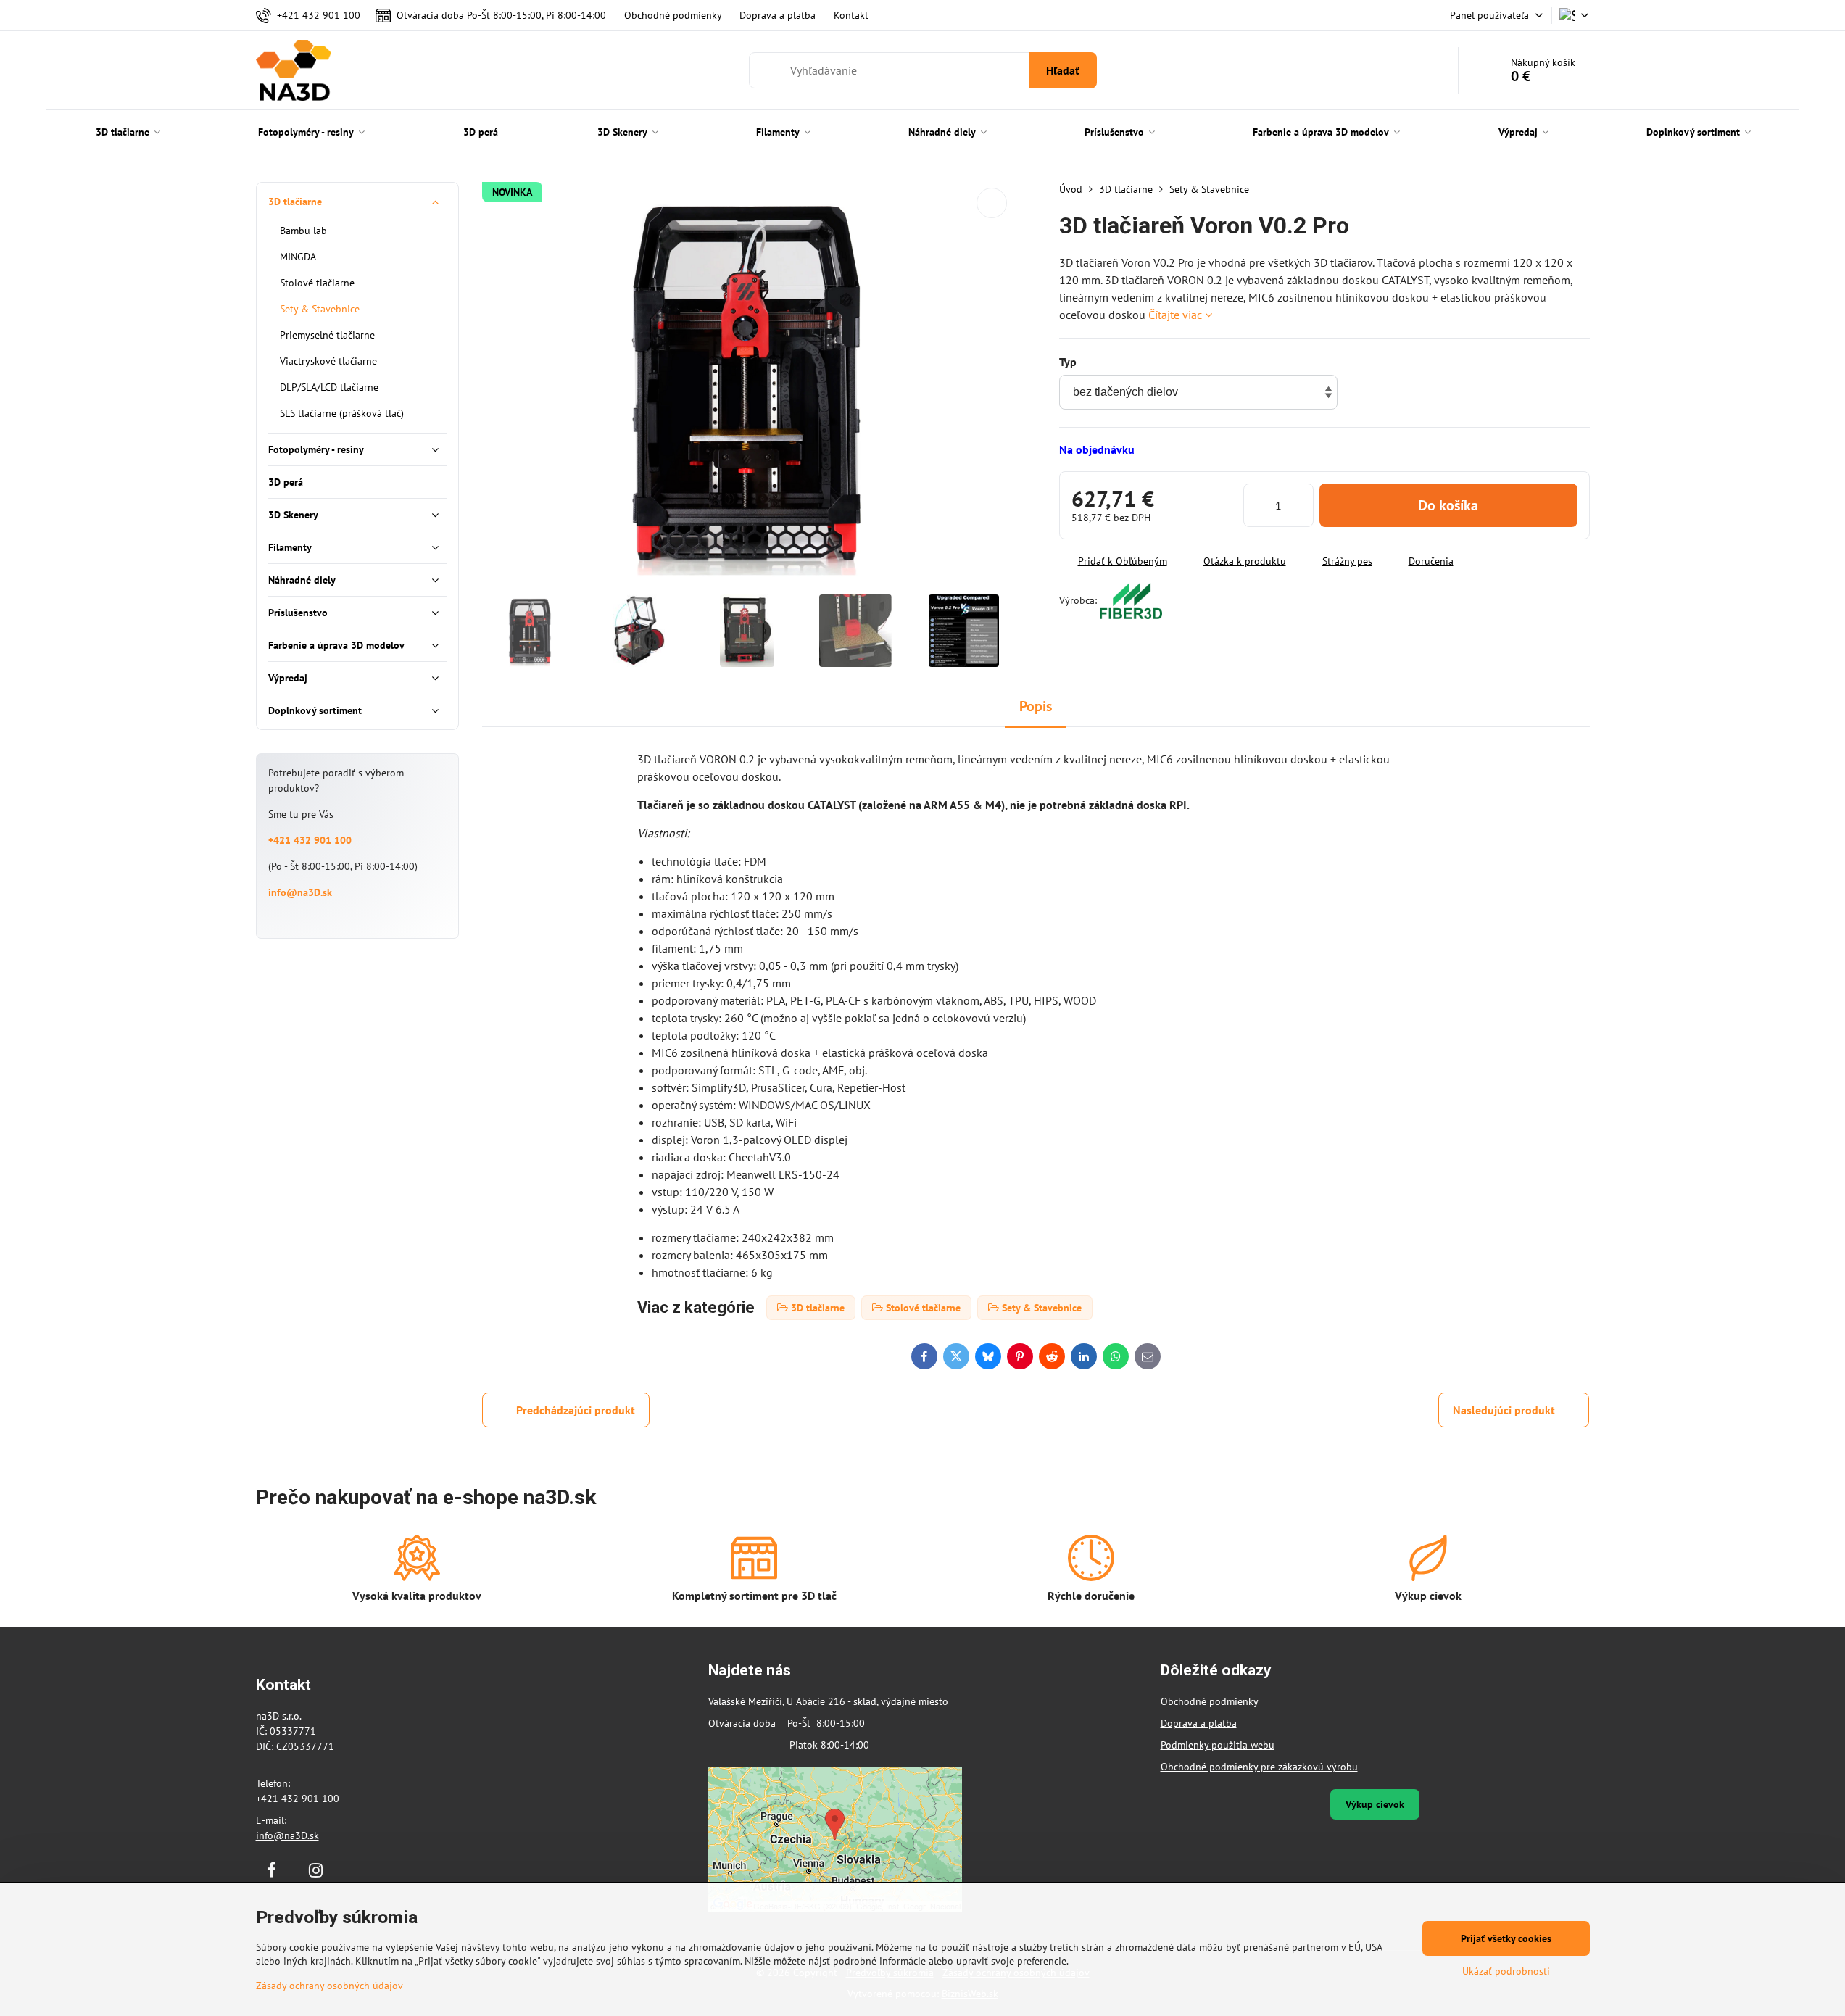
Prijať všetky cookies (1506, 1938)
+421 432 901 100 (310, 840)
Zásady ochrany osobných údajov (329, 1986)
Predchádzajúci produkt (576, 1410)
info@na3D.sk (300, 892)
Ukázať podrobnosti (1506, 1971)
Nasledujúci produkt (1504, 1410)
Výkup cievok (1375, 1804)
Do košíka (1448, 505)
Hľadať (1063, 70)
